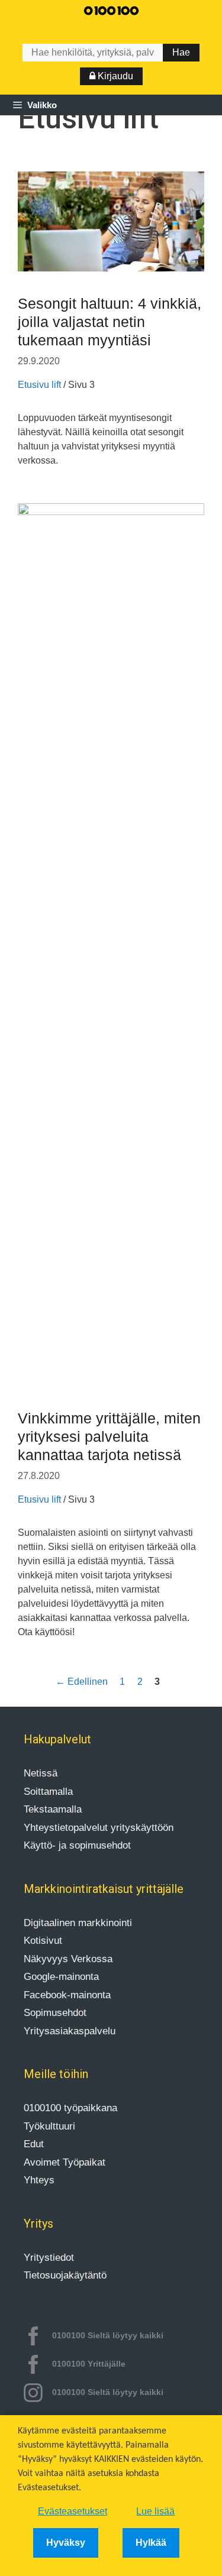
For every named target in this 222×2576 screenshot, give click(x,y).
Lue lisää (155, 2511)
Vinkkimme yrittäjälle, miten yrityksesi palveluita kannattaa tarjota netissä (109, 1436)
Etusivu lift (39, 385)
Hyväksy (66, 2543)
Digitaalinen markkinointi (78, 1923)
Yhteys (39, 2180)
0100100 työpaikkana (70, 2108)
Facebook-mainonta (67, 1995)
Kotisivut (43, 1941)
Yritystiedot (49, 2258)
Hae (181, 52)
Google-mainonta (61, 1977)
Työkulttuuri (49, 2126)
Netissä (41, 1773)
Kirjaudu (114, 76)
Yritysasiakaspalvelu (70, 2031)
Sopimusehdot (55, 2013)
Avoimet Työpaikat (65, 2162)
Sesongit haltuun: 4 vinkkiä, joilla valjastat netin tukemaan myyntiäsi (110, 322)
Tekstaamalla (53, 1809)
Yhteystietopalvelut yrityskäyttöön (99, 1828)
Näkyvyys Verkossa (68, 1959)
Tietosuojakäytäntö (65, 2275)
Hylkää (151, 2543)
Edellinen (82, 1682)
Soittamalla (48, 1792)
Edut (34, 2144)
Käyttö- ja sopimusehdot (77, 1845)
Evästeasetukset (73, 2511)
